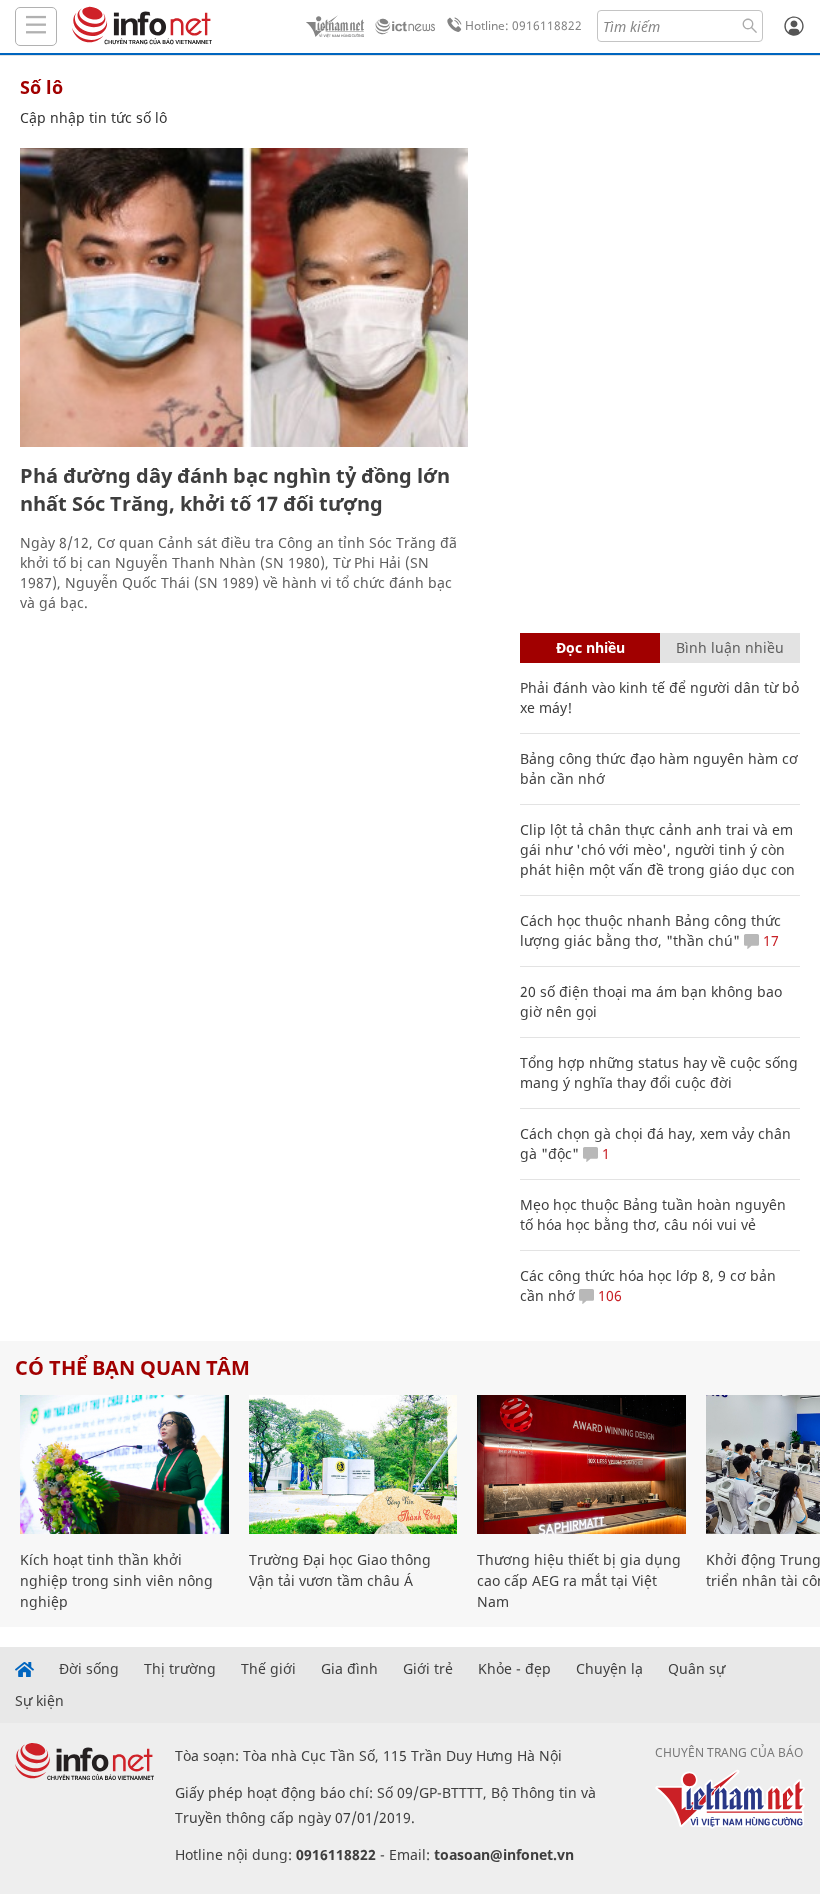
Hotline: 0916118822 (523, 25)
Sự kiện (39, 1701)
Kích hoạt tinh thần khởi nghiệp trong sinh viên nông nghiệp (116, 1580)
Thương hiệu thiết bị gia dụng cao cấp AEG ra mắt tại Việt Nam (579, 1580)
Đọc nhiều (590, 647)
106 (608, 1295)
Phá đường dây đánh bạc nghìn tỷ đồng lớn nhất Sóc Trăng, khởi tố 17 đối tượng (235, 489)
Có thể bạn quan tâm (132, 1367)
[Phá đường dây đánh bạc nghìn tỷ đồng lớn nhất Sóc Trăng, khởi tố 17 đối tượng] (244, 297)
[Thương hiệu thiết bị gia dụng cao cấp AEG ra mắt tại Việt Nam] (581, 1464)
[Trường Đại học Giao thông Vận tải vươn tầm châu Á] (353, 1464)
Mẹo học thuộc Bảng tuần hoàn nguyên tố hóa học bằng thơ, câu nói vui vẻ (653, 1214)
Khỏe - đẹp (514, 1669)
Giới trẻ (428, 1669)
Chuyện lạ (609, 1669)
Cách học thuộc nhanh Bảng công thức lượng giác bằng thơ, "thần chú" (650, 930)
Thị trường (180, 1669)
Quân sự (696, 1669)
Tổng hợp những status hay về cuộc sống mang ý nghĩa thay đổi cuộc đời (659, 1072)
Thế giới (268, 1669)
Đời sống (89, 1669)
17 (769, 940)
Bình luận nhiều (730, 647)
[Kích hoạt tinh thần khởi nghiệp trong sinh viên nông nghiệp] (124, 1464)
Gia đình (349, 1669)
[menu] (36, 26)
